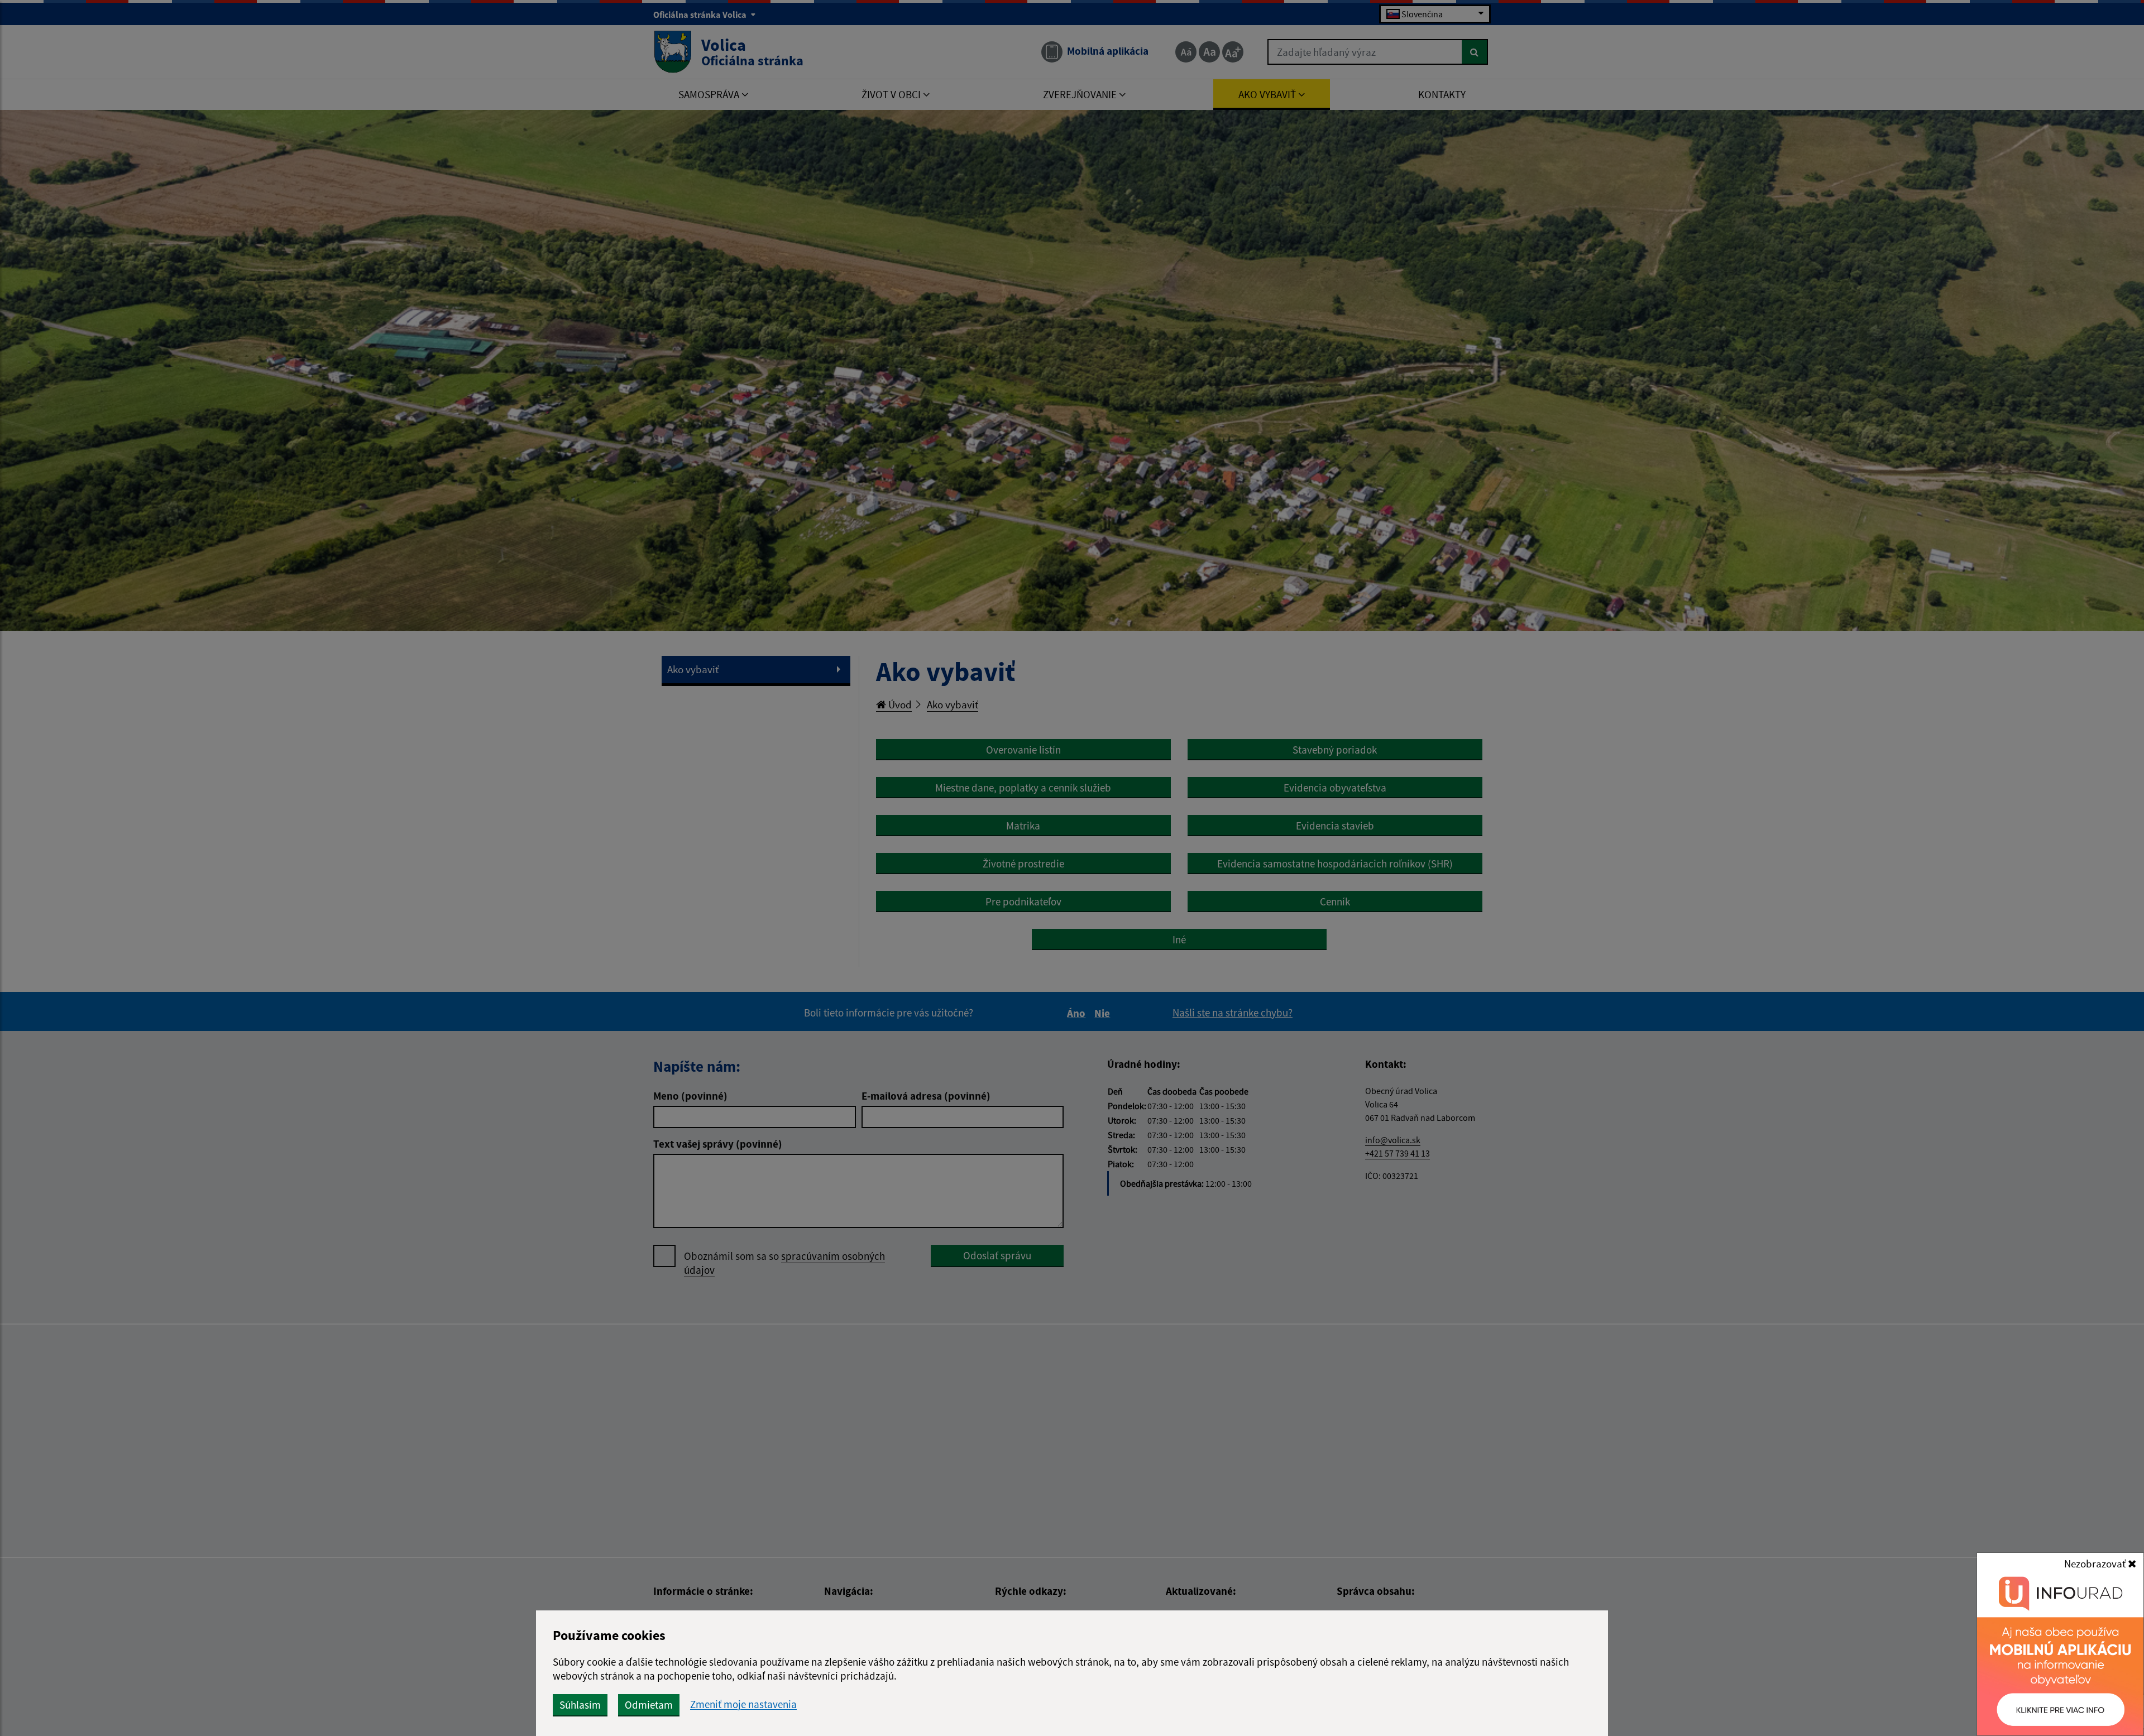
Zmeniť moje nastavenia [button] (743, 1704)
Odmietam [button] (649, 1705)
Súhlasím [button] (580, 1705)
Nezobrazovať (2096, 1564)
